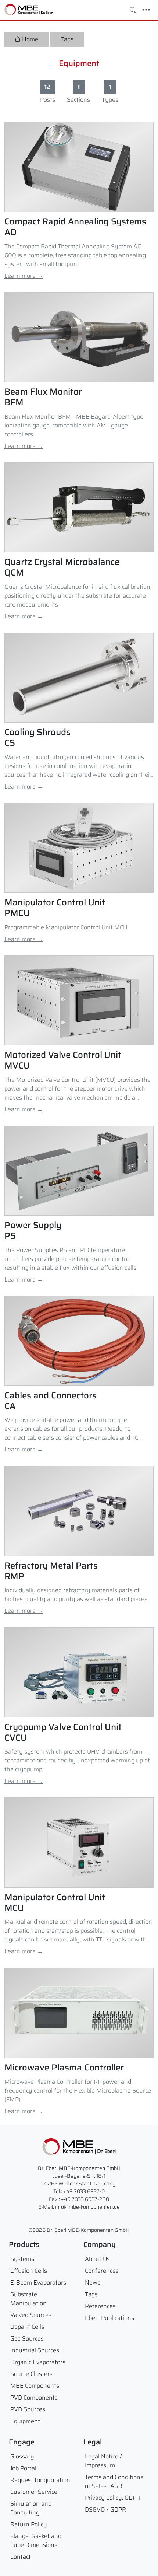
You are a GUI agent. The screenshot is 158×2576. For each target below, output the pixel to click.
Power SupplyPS (33, 1231)
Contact (21, 2557)
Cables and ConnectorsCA (51, 1401)
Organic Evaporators (38, 2362)
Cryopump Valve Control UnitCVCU (63, 1733)
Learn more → (24, 276)
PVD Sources (28, 2409)
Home (30, 39)
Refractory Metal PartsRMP (51, 1571)
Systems (22, 2259)
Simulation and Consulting (31, 2508)
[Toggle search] (133, 10)
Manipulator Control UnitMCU (55, 1903)
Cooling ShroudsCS (37, 738)
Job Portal (23, 2468)
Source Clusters (31, 2374)
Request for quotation (40, 2480)
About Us (97, 2259)
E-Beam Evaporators (38, 2283)
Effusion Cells (29, 2271)
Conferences (102, 2271)
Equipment (79, 63)
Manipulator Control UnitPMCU (55, 908)
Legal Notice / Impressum (103, 2461)
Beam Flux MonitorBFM (43, 397)
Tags (67, 39)
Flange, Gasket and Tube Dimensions (36, 2540)
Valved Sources (31, 2315)
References (100, 2306)
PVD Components (34, 2397)
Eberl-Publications (109, 2318)
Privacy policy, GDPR (113, 2498)
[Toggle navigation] (146, 10)
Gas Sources (27, 2339)
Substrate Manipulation (28, 2299)
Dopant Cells (27, 2327)
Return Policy (29, 2524)
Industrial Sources (35, 2350)
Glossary (22, 2456)
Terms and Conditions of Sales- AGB (114, 2481)
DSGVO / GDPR (105, 2509)
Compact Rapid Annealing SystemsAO (75, 227)
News (93, 2283)
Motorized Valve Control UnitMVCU (63, 1060)
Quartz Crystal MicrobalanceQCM (62, 567)
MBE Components (35, 2386)
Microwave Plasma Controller (64, 2068)
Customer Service (34, 2492)
